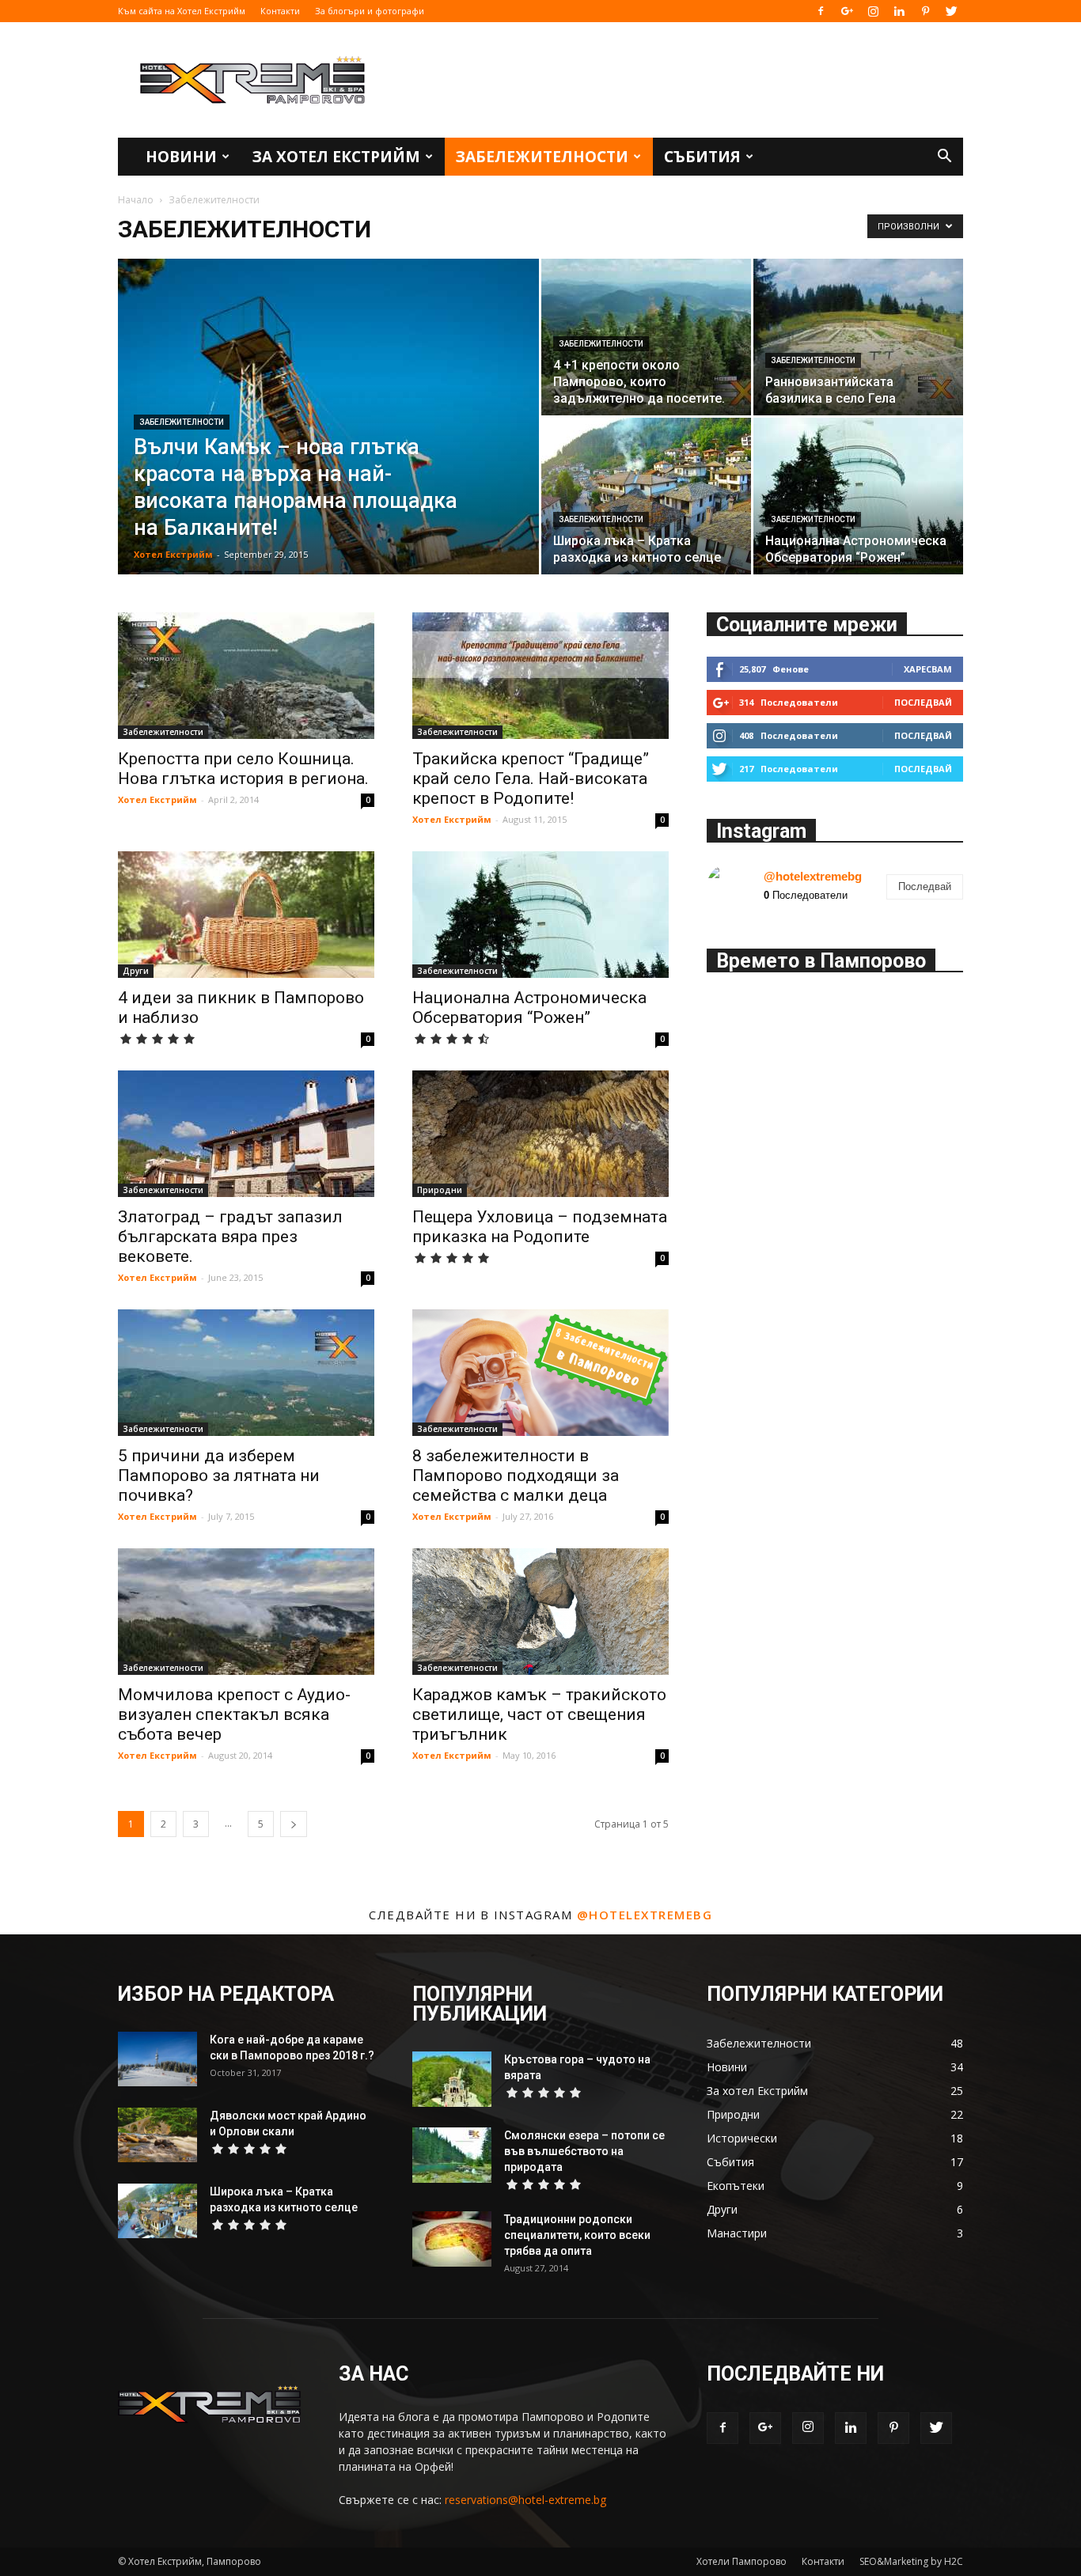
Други (136, 971)
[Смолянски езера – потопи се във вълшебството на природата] (452, 2155)
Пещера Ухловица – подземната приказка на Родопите (540, 1227)
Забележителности (542, 157)
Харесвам (928, 669)
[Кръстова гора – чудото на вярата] (452, 2079)
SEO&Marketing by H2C (911, 2561)
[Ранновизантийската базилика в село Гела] (858, 337)
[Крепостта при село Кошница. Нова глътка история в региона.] (246, 676)
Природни (440, 1190)
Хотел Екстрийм (173, 554)
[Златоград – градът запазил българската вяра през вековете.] (246, 1134)
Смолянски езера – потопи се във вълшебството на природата (584, 2151)
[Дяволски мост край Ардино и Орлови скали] (157, 2135)
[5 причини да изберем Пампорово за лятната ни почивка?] (246, 1373)
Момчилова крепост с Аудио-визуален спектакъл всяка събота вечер (234, 1714)
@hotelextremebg (813, 876)
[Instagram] (873, 11)
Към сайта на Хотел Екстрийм (182, 11)
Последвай (923, 702)
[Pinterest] (925, 11)
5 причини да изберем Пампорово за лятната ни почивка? (219, 1476)
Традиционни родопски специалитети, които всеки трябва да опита (577, 2235)
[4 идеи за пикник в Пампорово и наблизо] (246, 915)
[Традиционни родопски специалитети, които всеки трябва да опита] (452, 2239)
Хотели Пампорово (742, 2561)
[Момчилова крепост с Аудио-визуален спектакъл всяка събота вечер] (246, 1612)
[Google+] (847, 11)
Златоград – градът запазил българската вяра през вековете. (230, 1237)
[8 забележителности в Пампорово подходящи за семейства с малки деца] (540, 1373)
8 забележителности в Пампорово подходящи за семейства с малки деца (516, 1476)
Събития (702, 157)
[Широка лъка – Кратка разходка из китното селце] (646, 496)
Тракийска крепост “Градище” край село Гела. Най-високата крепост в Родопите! (531, 778)
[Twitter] (951, 11)
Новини (181, 157)
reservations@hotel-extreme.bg (525, 2500)
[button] (944, 158)
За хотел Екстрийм (336, 157)
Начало (136, 200)
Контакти (280, 11)
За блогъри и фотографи (370, 11)
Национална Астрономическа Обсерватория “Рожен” (529, 1008)
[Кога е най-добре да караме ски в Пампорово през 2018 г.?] (157, 2059)
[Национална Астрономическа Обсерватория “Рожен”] (858, 496)
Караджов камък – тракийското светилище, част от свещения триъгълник (539, 1714)
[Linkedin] (899, 11)
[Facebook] (821, 11)
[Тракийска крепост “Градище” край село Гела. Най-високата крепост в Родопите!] (540, 676)
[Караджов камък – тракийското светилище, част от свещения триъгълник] (540, 1612)
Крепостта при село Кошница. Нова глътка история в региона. (243, 769)
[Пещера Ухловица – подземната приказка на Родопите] (540, 1134)
